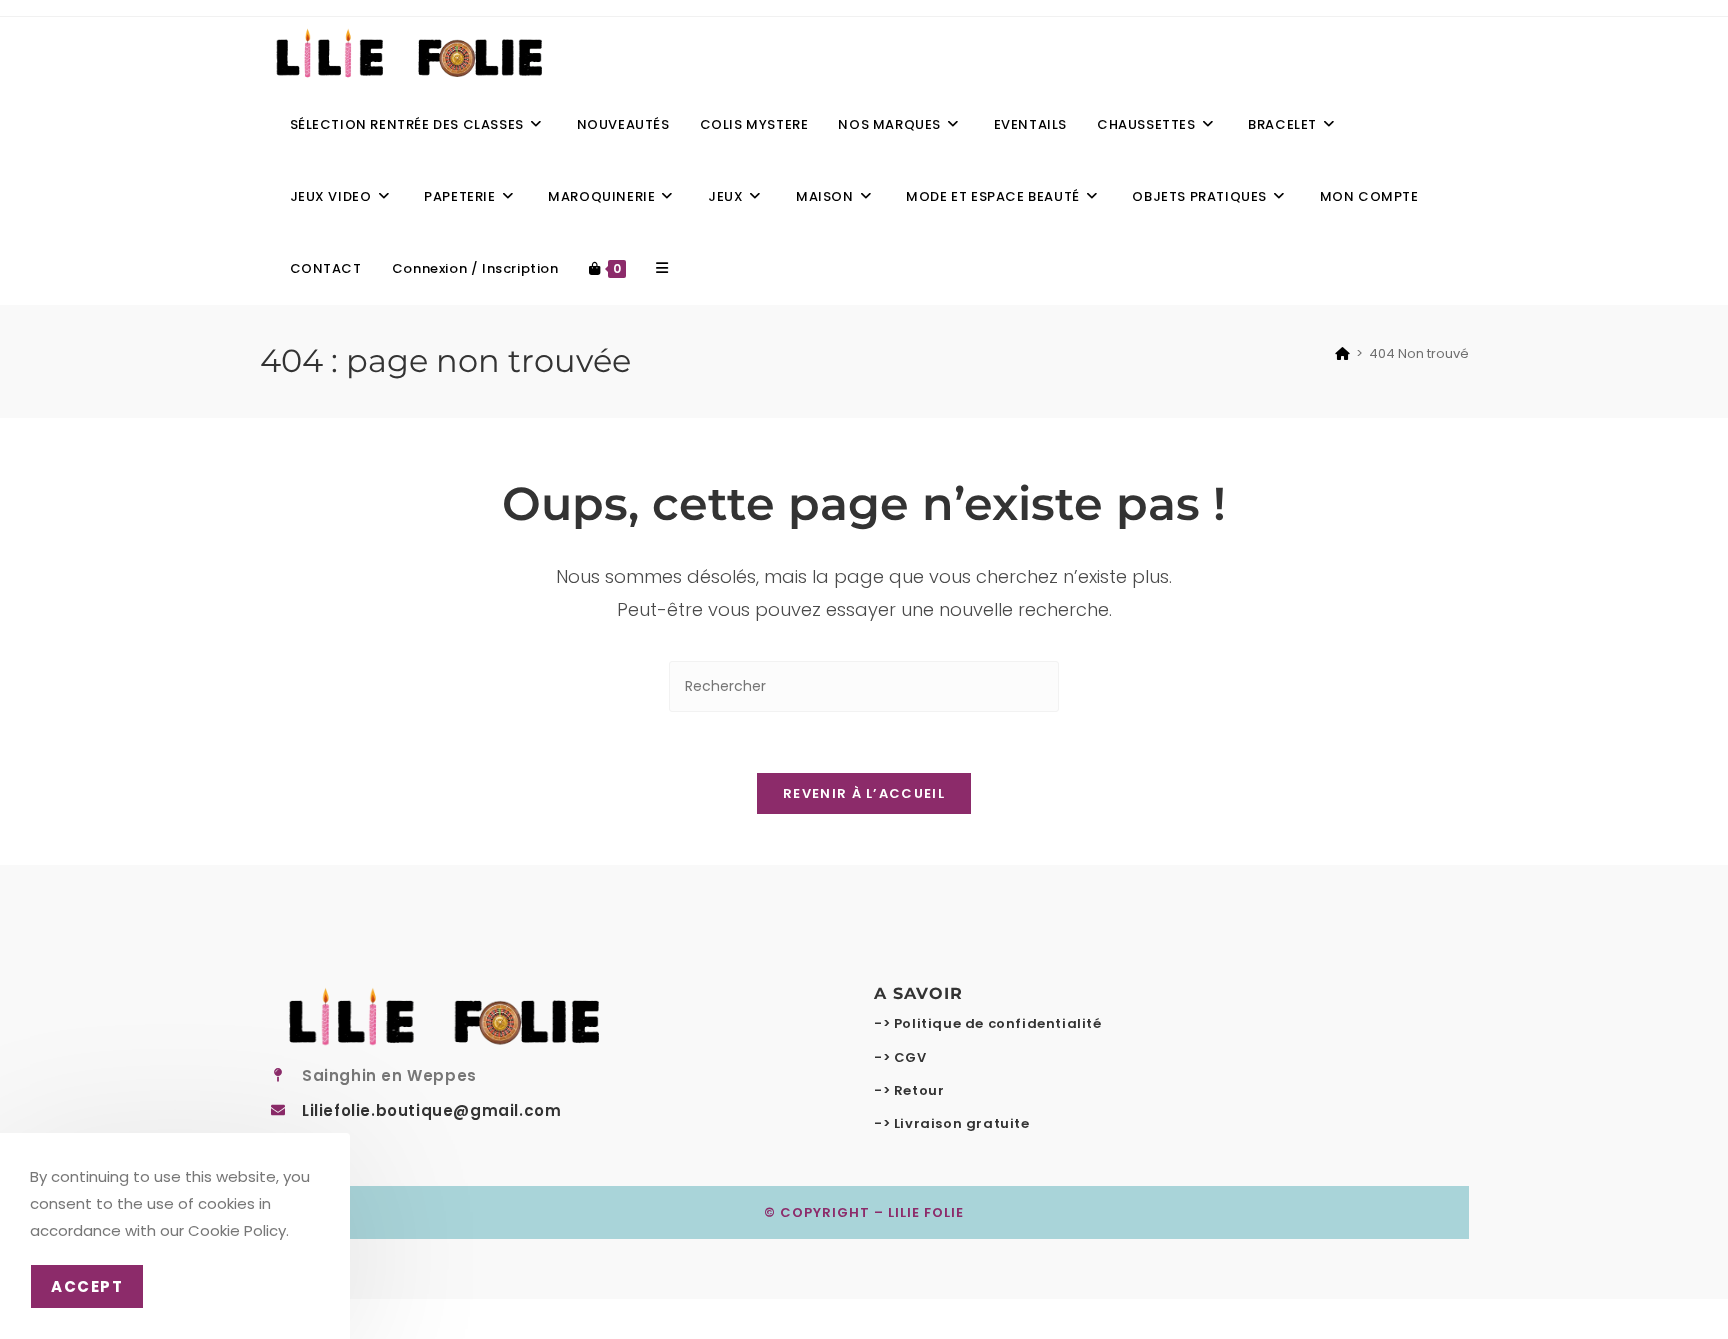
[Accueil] (1342, 353)
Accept (87, 1286)
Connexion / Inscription (475, 268)
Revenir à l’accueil (864, 793)
